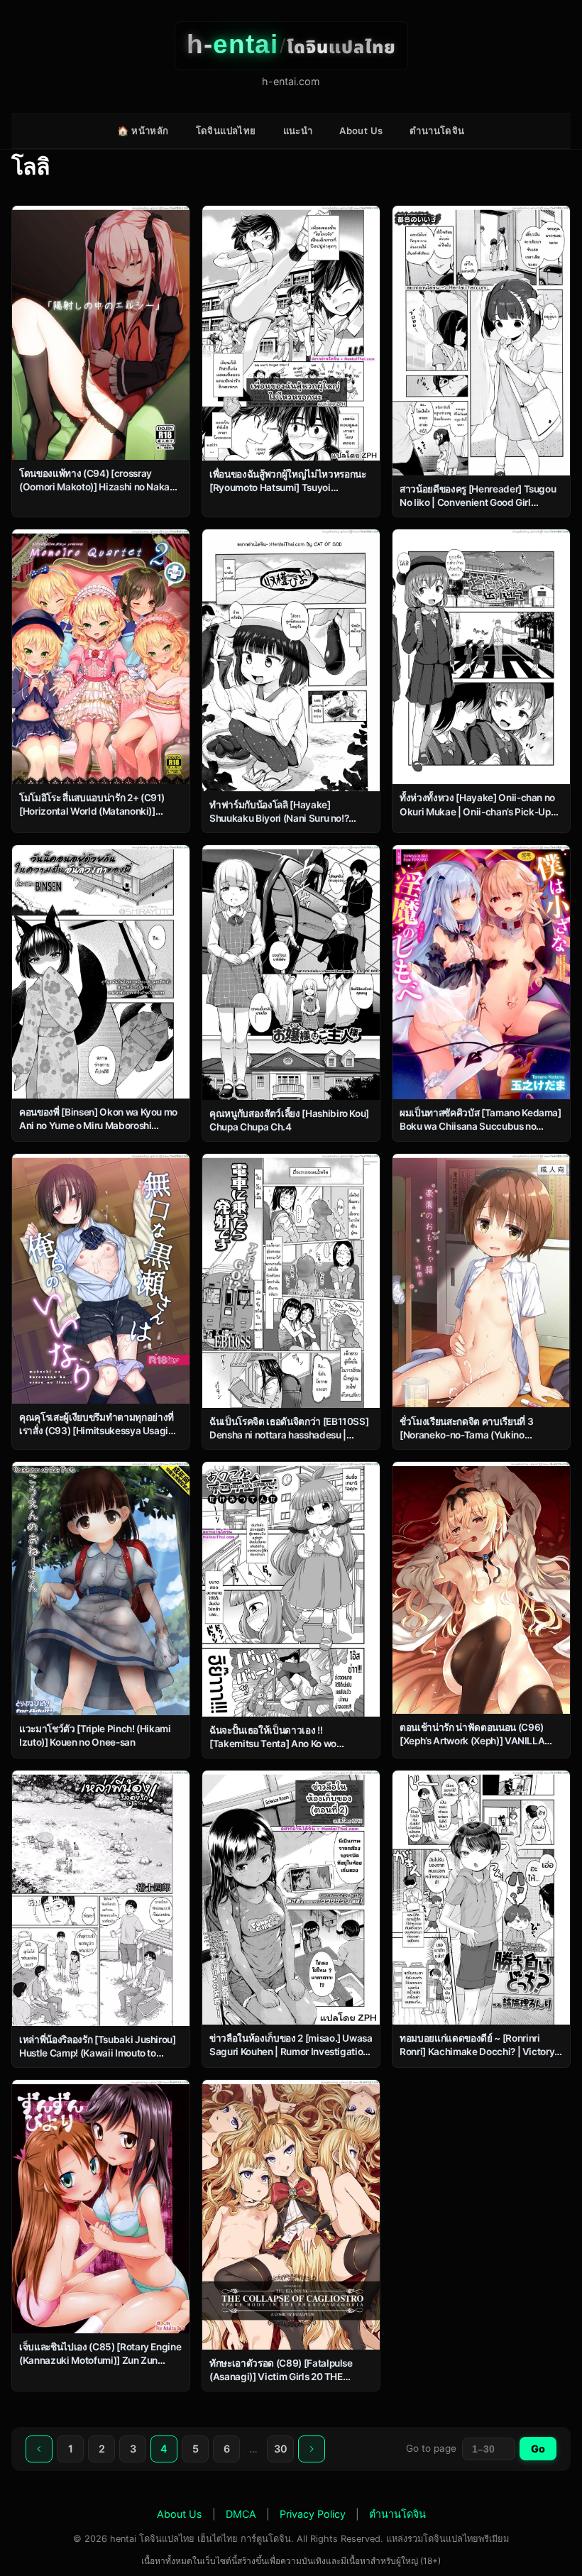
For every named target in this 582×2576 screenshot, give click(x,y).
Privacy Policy (313, 2514)
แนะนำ (298, 131)
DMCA (241, 2514)
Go (538, 2449)
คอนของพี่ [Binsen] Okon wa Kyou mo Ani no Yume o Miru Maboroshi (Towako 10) (98, 1125)
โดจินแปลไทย (226, 131)
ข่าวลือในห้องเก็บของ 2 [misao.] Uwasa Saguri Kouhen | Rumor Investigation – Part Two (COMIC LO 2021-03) (291, 2052)
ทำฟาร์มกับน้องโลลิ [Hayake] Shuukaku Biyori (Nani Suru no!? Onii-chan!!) (279, 818)
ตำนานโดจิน (437, 131)
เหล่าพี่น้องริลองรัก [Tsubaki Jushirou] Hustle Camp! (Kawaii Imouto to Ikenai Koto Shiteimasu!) (98, 2053)
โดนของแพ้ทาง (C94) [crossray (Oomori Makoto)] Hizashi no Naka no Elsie (94, 487)
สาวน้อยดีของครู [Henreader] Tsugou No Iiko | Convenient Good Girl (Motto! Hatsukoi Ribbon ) (478, 502)
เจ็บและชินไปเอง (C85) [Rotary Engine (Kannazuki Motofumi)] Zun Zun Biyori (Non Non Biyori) (100, 2360)
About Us (361, 131)
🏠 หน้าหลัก (143, 131)
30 (281, 2449)
